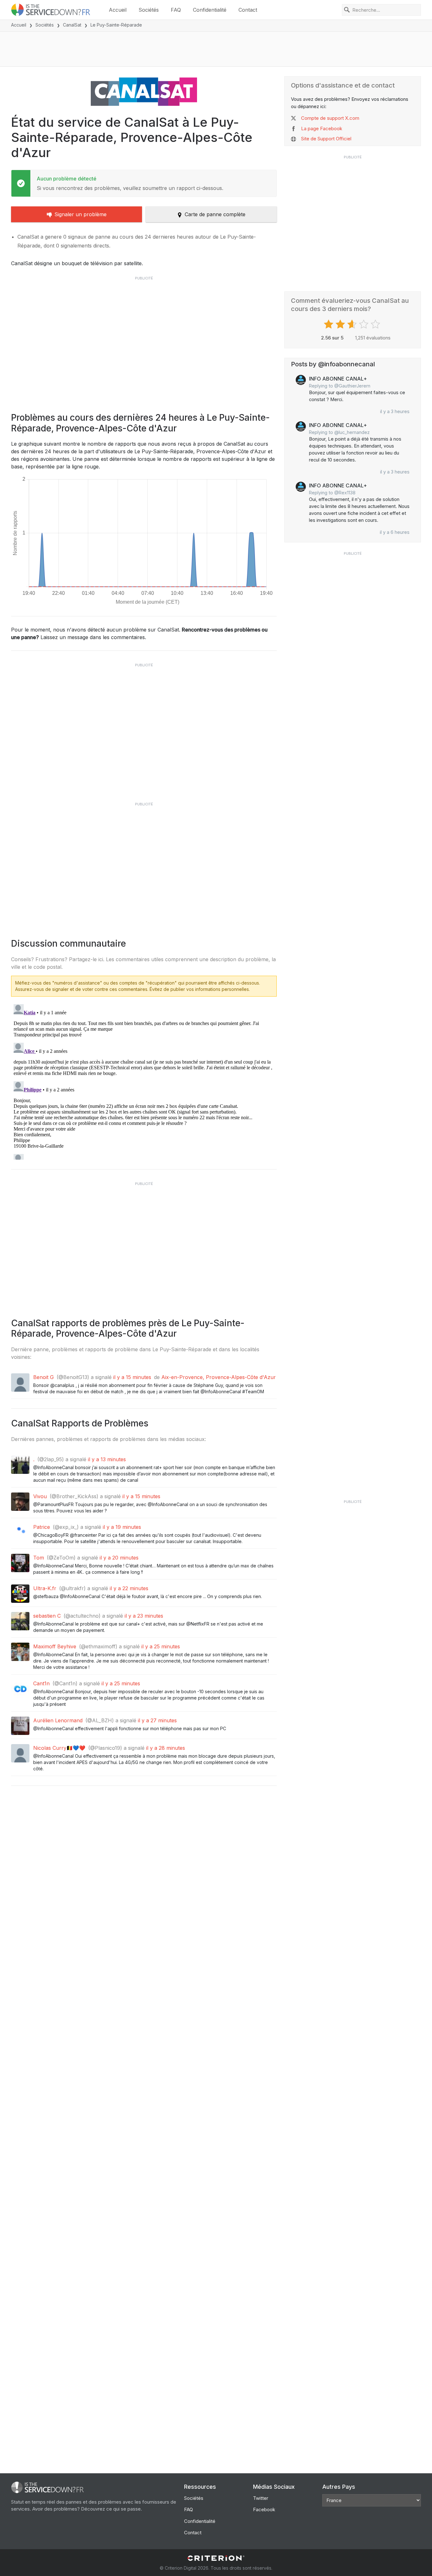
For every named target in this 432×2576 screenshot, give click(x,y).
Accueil (118, 10)
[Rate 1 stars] (329, 324)
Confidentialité (210, 10)
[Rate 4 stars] (364, 324)
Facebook (264, 2509)
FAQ (176, 10)
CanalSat (72, 25)
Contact (248, 10)
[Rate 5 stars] (376, 324)
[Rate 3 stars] (353, 324)
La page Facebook (322, 128)
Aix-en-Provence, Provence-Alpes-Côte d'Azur (219, 1377)
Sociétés (149, 10)
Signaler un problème (80, 214)
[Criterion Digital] (216, 2558)
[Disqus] (144, 1081)
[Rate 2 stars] (341, 324)
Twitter (261, 2498)
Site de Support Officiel (326, 139)
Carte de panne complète (215, 214)
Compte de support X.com (330, 118)
